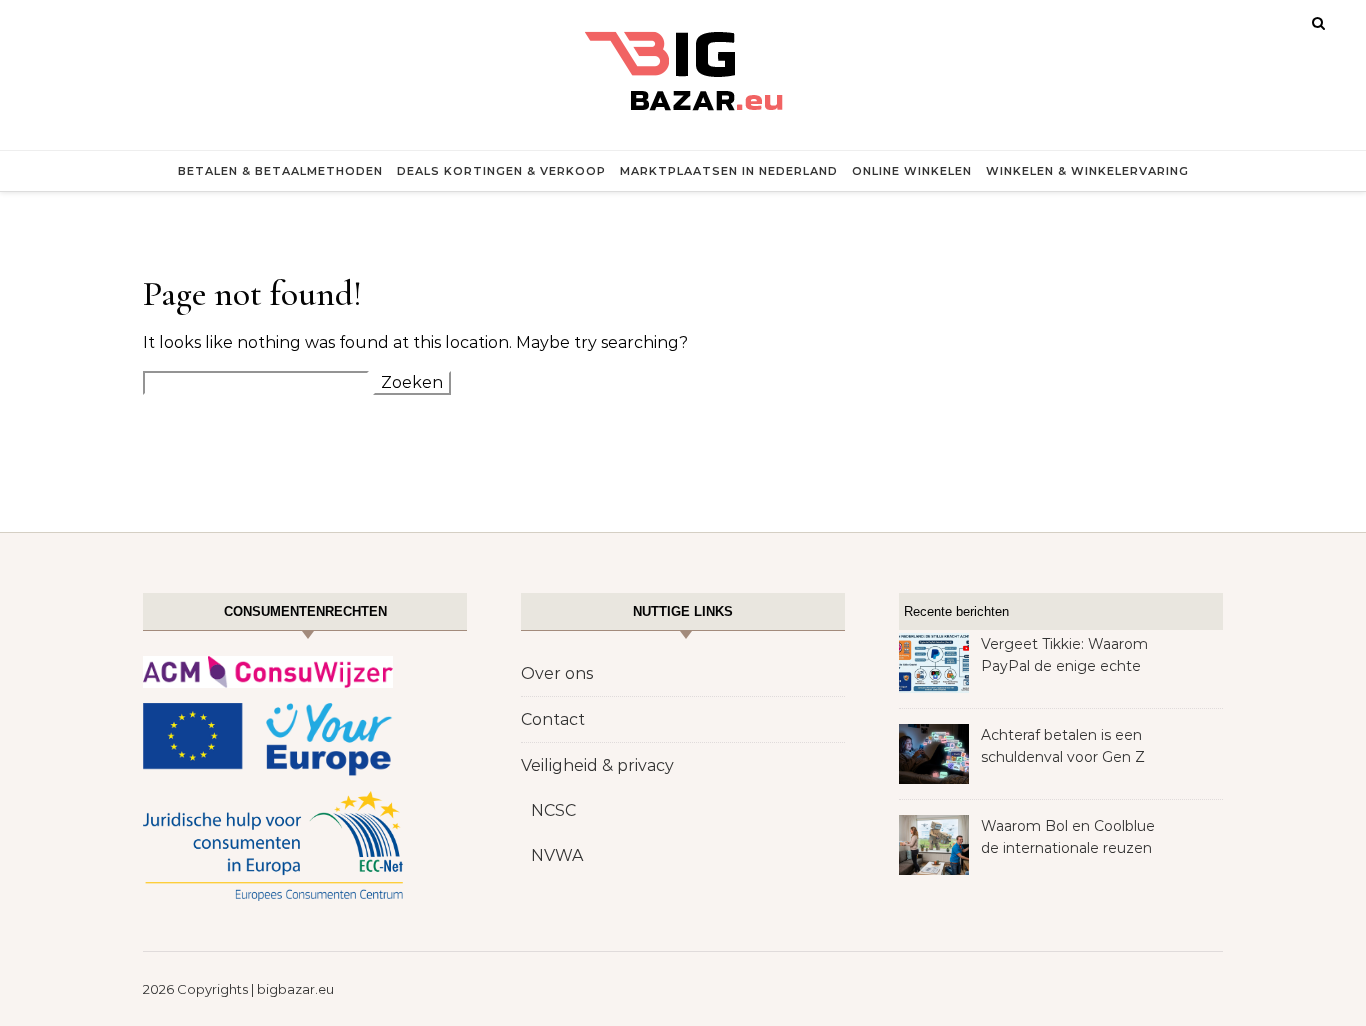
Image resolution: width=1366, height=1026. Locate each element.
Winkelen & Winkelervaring (1087, 171)
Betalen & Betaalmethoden (280, 171)
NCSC (553, 810)
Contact (553, 719)
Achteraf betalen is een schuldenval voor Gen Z (1063, 746)
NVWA (557, 855)
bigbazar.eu (295, 989)
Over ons (557, 673)
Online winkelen (912, 171)
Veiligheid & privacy (597, 765)
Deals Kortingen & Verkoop (501, 171)
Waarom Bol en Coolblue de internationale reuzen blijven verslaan (1068, 839)
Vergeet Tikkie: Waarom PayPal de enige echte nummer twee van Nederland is (1064, 657)
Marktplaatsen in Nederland (729, 171)
